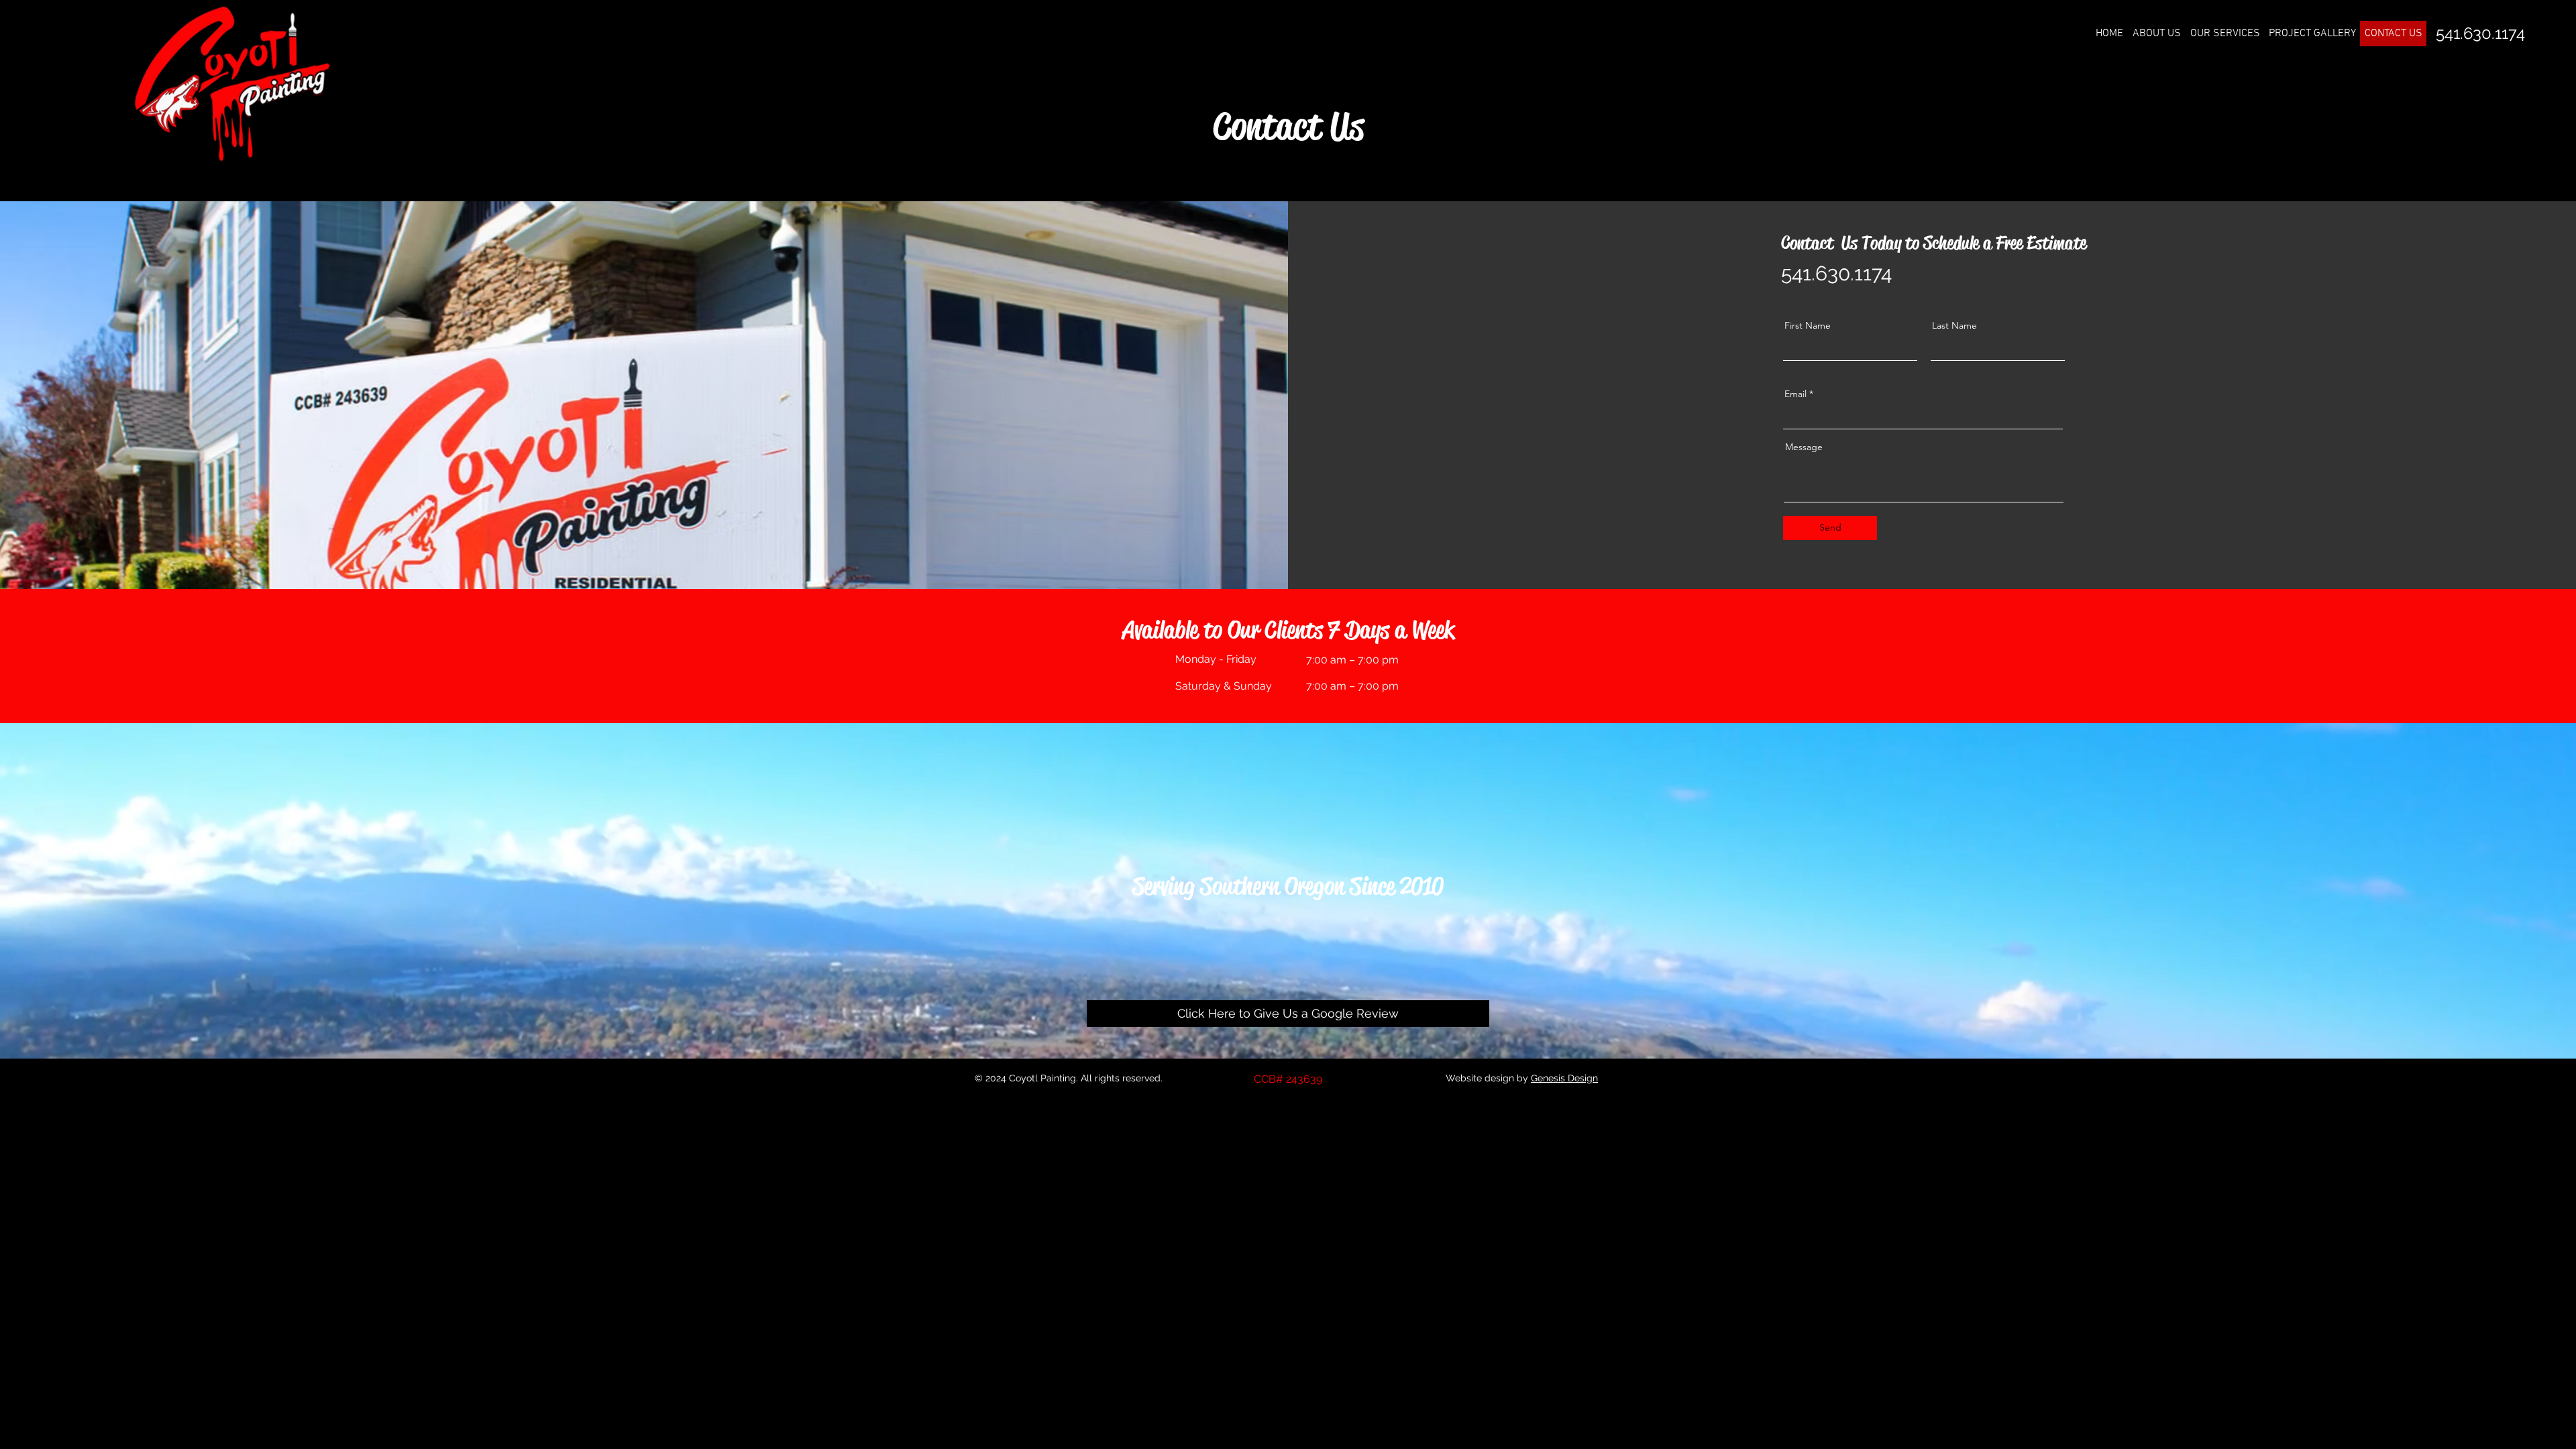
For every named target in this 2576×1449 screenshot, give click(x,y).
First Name (1808, 325)
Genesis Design (1564, 1078)
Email (1795, 394)
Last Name (1954, 325)
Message (1804, 447)
